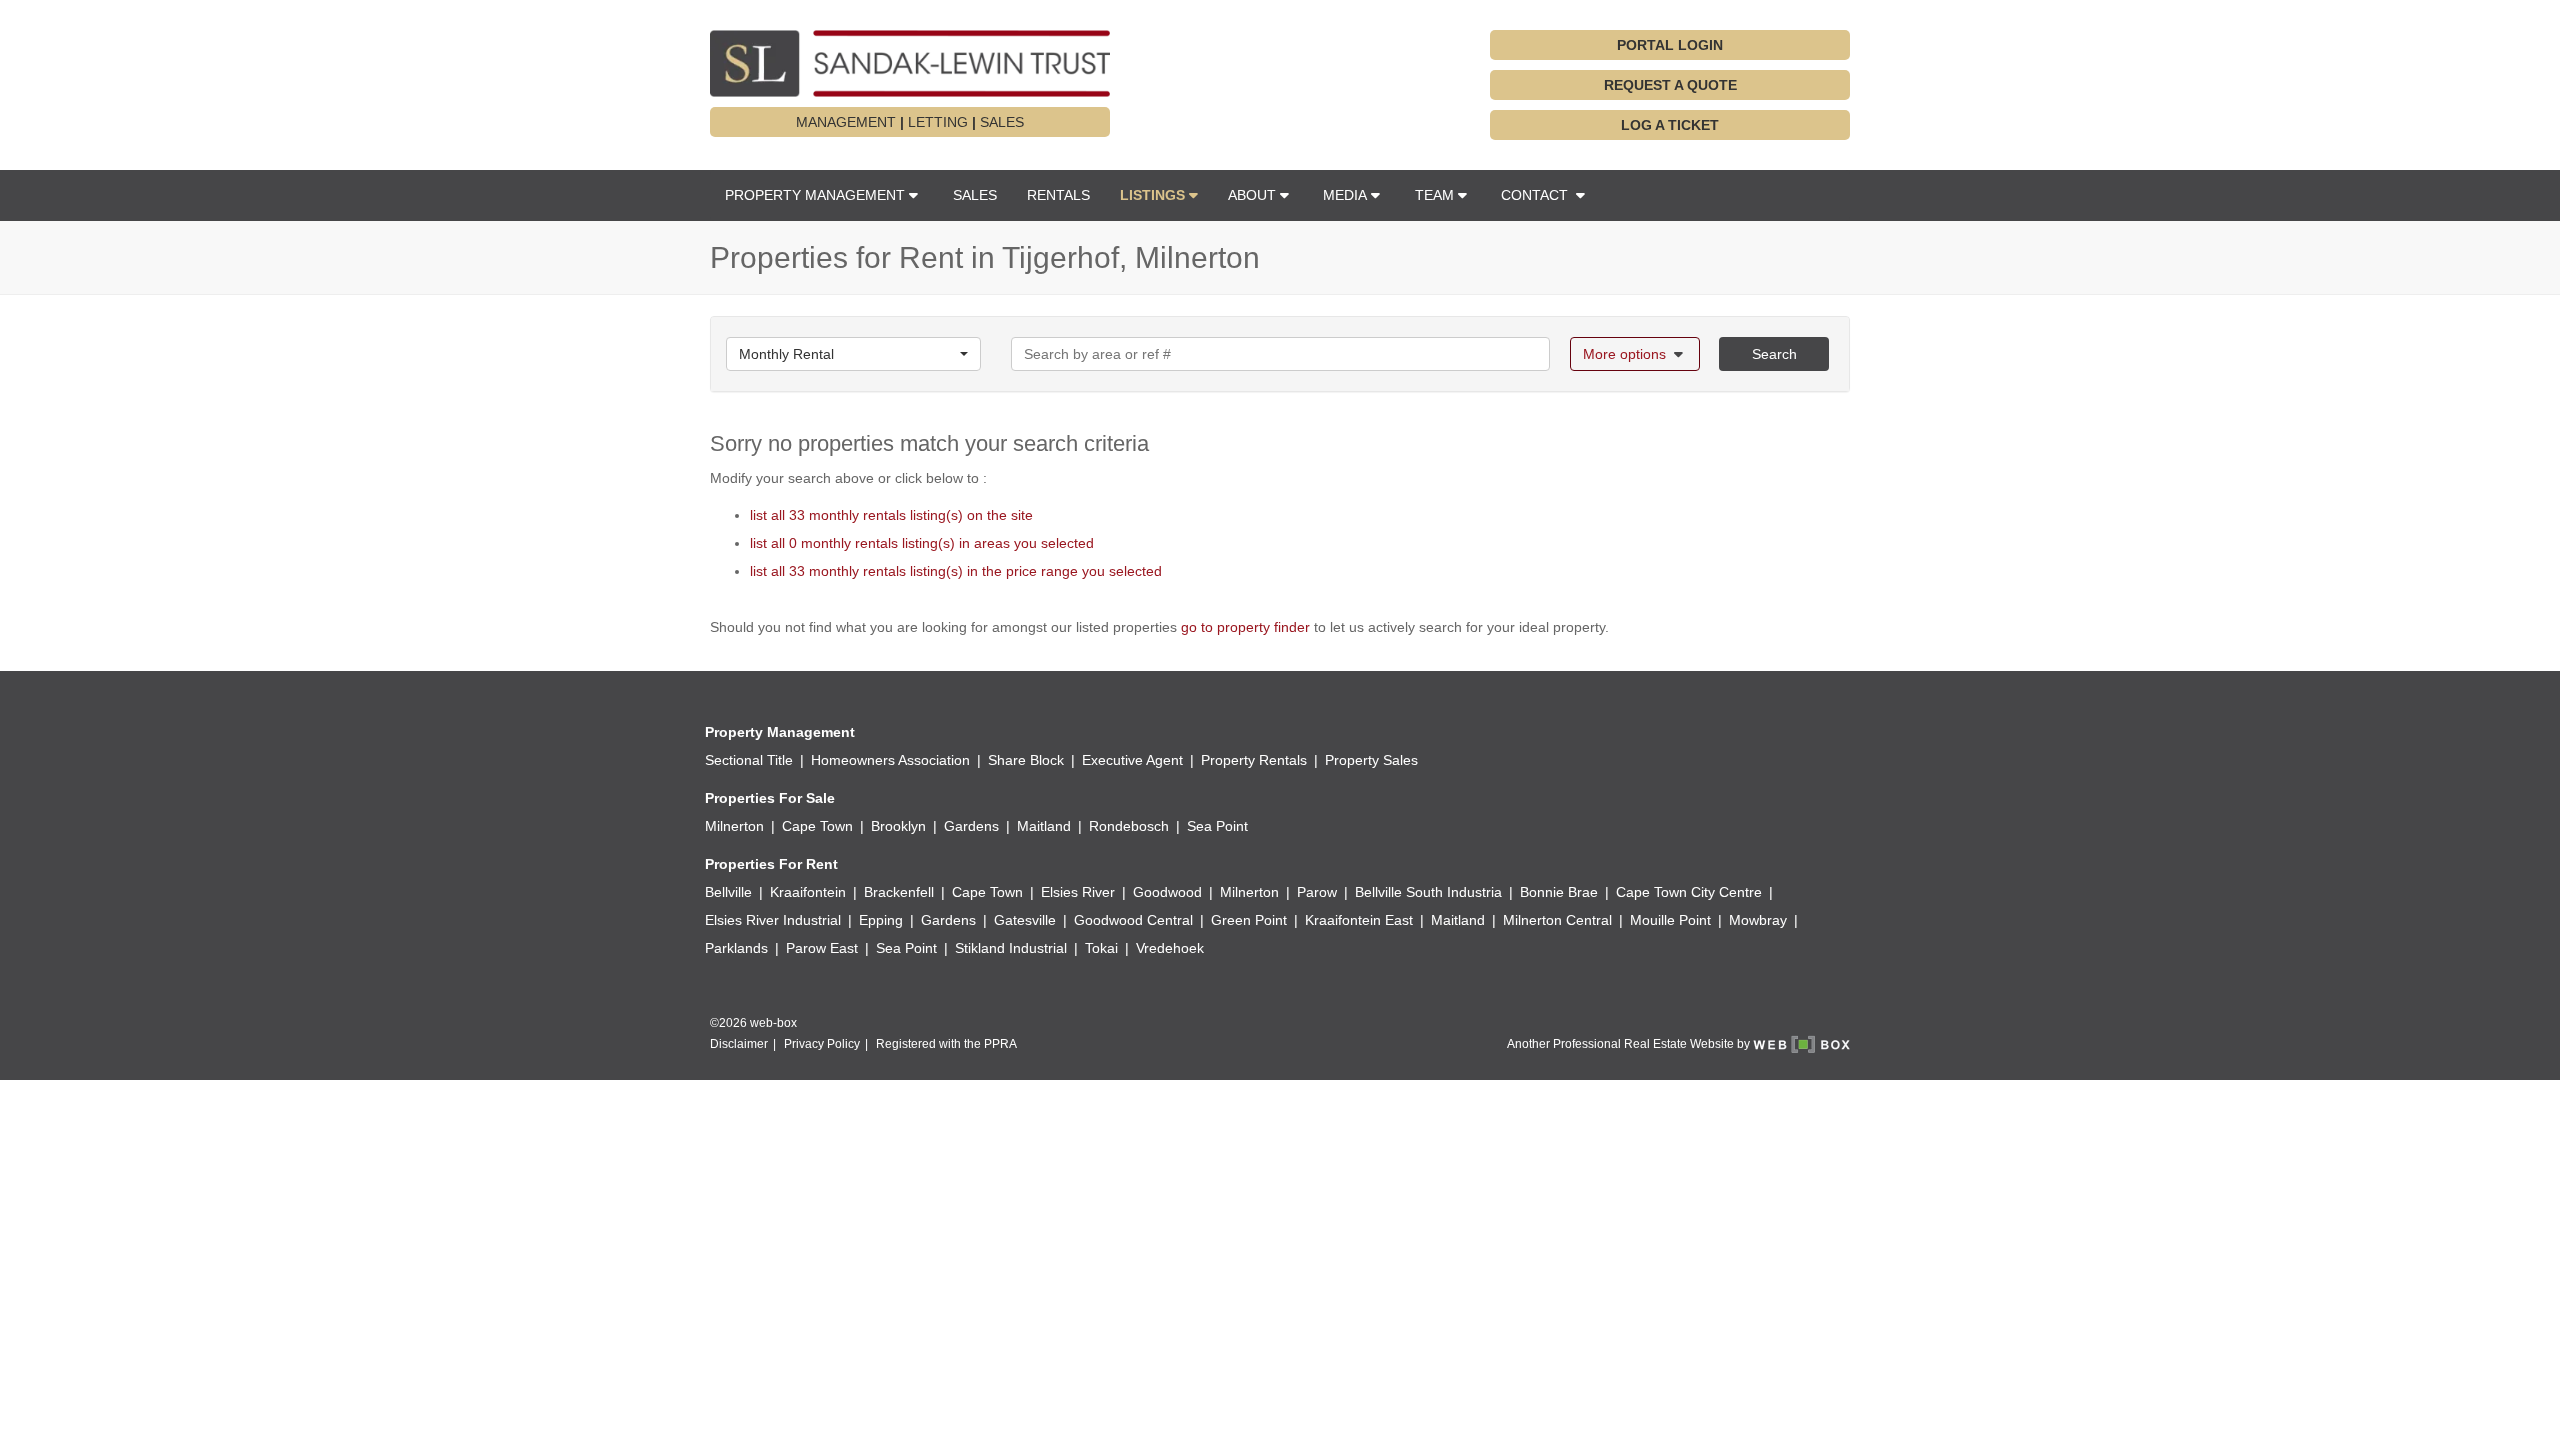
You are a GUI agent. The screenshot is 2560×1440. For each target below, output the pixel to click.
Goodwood (1167, 892)
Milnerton (734, 826)
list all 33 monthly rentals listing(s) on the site (891, 515)
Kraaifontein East (1359, 920)
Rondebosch (1129, 826)
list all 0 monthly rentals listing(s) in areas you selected (922, 543)
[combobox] (853, 354)
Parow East (822, 948)
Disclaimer (739, 1044)
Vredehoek (1170, 948)
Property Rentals (1254, 760)
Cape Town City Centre (1689, 892)
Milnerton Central (1557, 920)
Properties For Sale (770, 798)
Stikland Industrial (1011, 948)
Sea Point (1217, 826)
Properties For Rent (771, 864)
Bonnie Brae (1559, 892)
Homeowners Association (890, 760)
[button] (1159, 195)
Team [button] (1434, 195)
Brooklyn (898, 826)
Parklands (736, 948)
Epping (881, 920)
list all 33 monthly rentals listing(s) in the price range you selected (956, 571)
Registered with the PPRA (946, 1044)
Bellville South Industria (1428, 892)
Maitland (1044, 826)
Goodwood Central (1133, 920)
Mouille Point (1670, 920)
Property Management (780, 732)
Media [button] (1345, 195)
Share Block (1026, 760)
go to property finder (1245, 627)
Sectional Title (749, 760)
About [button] (1252, 195)
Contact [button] (1536, 195)
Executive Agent (1132, 760)
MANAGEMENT (846, 122)
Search (1774, 354)
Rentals (1058, 195)
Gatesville (1025, 920)
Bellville (728, 892)
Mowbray (1758, 920)
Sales (975, 195)
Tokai (1101, 948)
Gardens (971, 826)
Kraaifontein (808, 892)
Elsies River (1078, 892)
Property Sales (1371, 760)
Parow (1317, 892)
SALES (1002, 122)
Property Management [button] (815, 195)
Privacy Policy (822, 1044)
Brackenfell (899, 892)
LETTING (938, 122)
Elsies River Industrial (773, 920)
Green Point (1249, 920)
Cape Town (817, 826)
